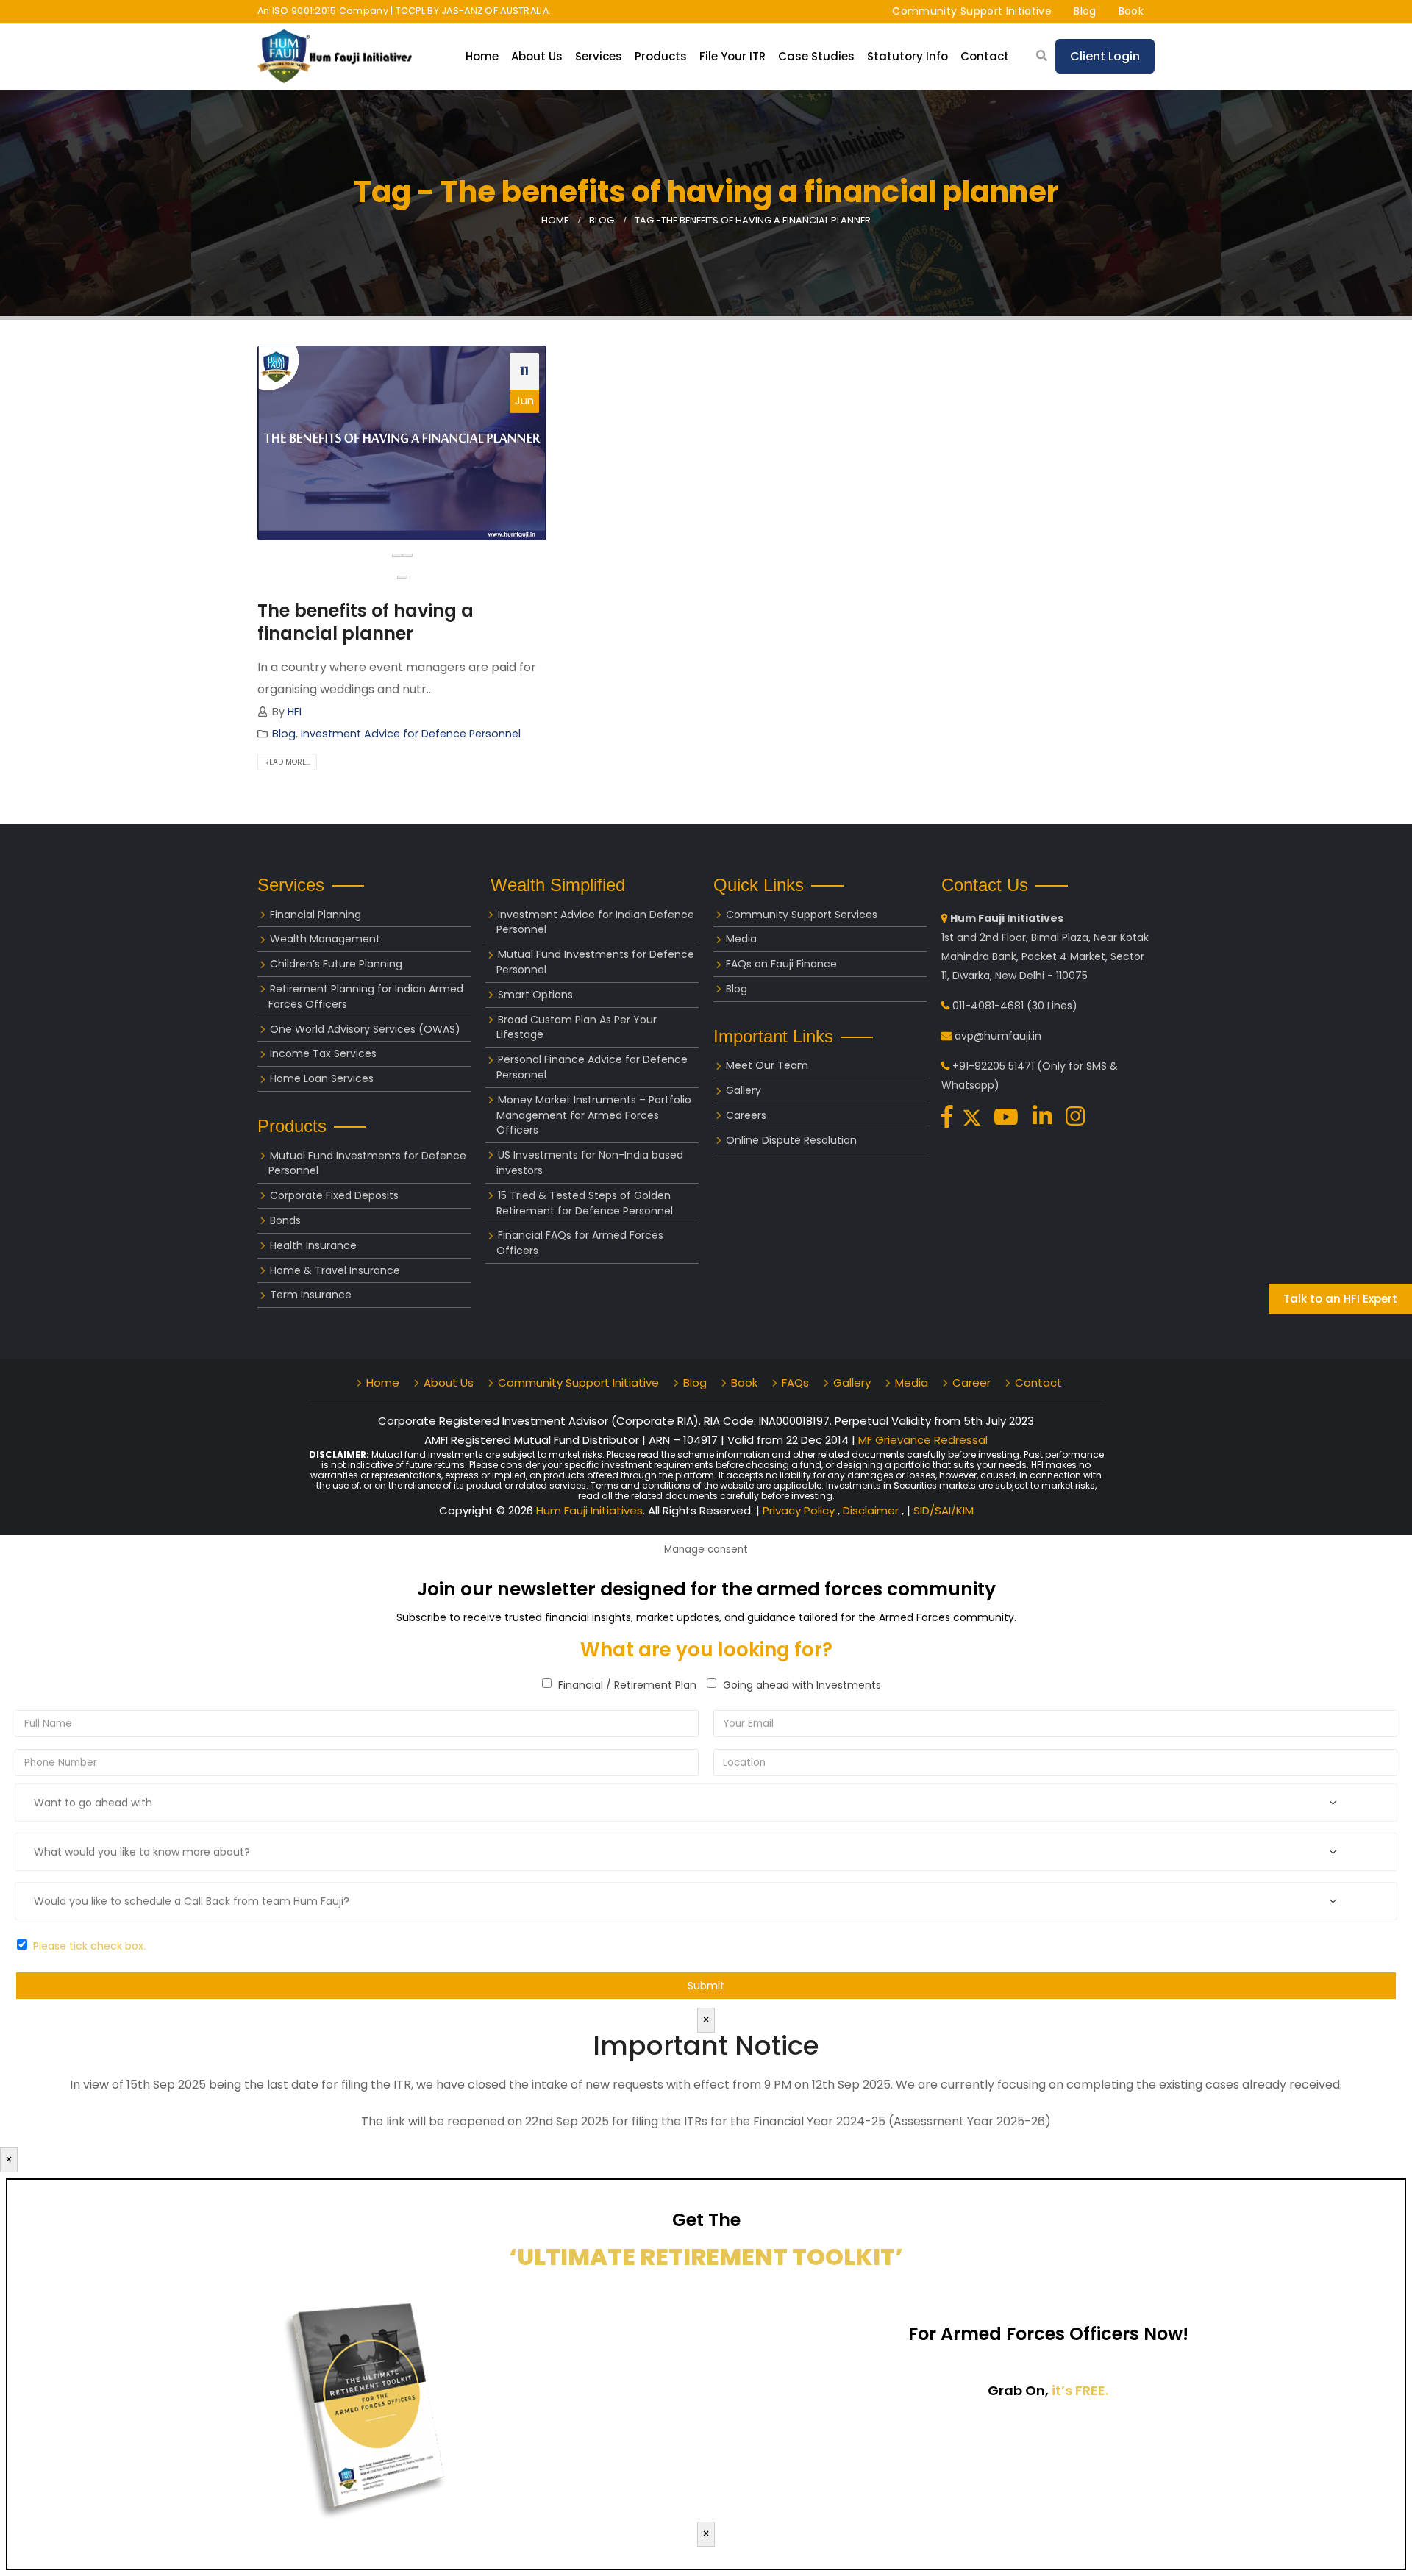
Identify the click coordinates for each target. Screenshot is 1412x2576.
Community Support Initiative (972, 11)
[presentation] (397, 555)
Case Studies (816, 56)
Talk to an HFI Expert (1340, 1299)
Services (599, 56)
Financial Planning (315, 915)
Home (482, 56)
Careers (746, 1115)
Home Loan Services (322, 1078)
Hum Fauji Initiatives (589, 1510)
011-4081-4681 (988, 1006)
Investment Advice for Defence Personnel (411, 734)
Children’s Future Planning (336, 964)
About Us (449, 1382)
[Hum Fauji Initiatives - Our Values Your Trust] (335, 56)
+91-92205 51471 (993, 1066)
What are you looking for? (706, 1650)
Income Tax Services (323, 1053)
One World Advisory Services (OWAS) (365, 1029)
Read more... (287, 762)
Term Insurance (311, 1295)
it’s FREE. (1080, 2390)
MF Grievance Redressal (923, 1440)
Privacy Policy (800, 1510)
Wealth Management (325, 939)
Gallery (744, 1090)
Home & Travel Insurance (335, 1270)
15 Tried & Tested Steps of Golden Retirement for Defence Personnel (585, 1203)
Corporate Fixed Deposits (334, 1195)
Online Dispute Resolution (791, 1140)
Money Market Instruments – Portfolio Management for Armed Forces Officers (594, 1115)
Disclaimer (872, 1510)
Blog (1085, 11)
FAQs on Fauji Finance (781, 964)
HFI (295, 712)
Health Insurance (313, 1245)
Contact (985, 56)
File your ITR (732, 56)
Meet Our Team (767, 1065)
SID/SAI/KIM (944, 1510)
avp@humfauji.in (998, 1036)
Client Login (1105, 56)
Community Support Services (802, 915)
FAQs (795, 1382)
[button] (402, 577)
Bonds (285, 1220)
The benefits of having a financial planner (366, 622)
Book (1131, 11)
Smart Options (535, 995)
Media (741, 939)
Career (971, 1382)
